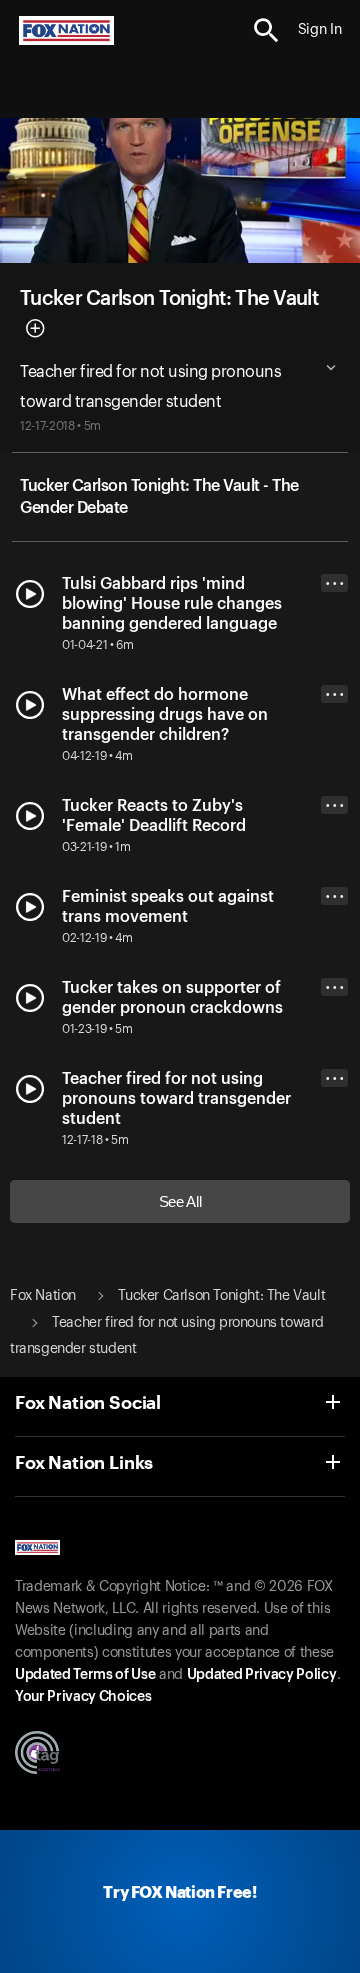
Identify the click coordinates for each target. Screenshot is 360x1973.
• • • (335, 583)
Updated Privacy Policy (262, 1675)
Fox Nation (43, 1296)
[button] (266, 30)
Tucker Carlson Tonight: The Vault (169, 299)
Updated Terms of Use (85, 1675)
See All (180, 1201)
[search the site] (266, 30)
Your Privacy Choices (83, 1697)
